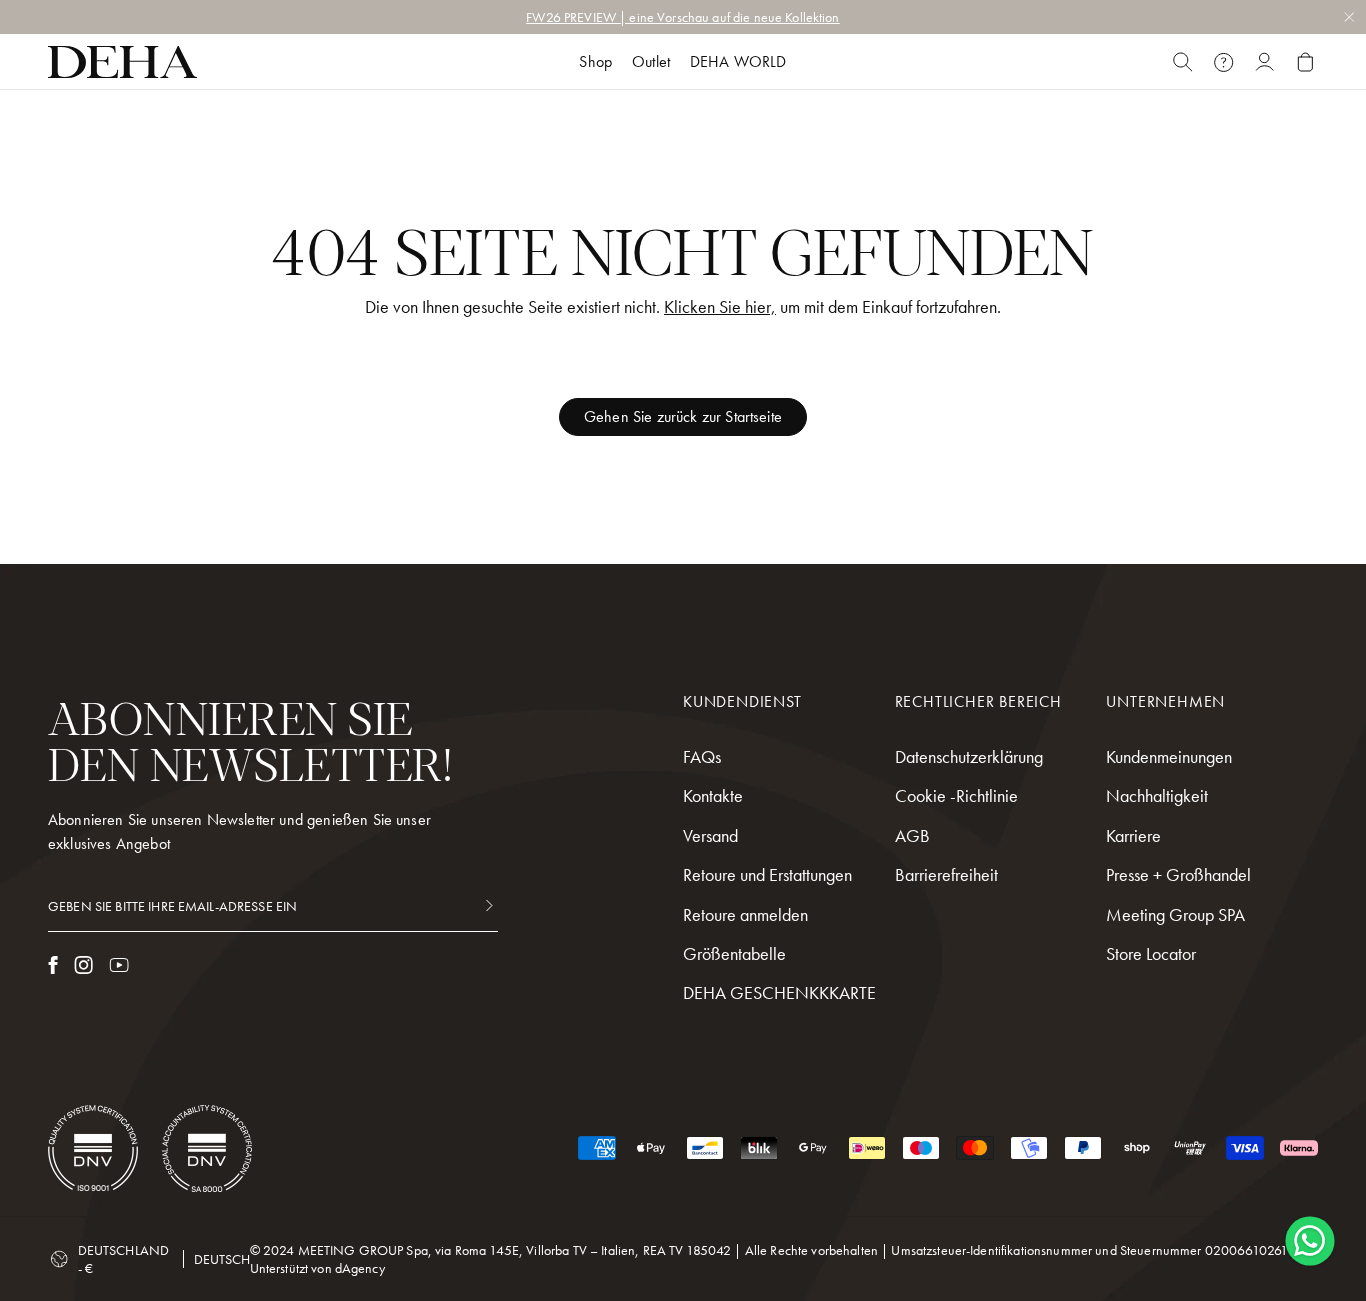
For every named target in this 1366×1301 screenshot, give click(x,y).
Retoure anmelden (745, 914)
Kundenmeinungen (1169, 756)
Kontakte (713, 795)
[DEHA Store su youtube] (119, 965)
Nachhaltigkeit (1157, 795)
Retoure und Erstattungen (767, 874)
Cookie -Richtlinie (956, 795)
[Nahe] (1182, 62)
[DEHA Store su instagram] (83, 965)
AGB (912, 835)
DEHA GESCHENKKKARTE (779, 992)
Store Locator (1151, 953)
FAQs (702, 756)
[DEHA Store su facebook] (53, 965)
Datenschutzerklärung (969, 756)
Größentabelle (734, 953)
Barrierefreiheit (946, 874)
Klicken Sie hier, (720, 306)
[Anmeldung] (1264, 62)
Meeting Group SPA (1175, 914)
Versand (710, 835)
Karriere (1133, 835)
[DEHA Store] (122, 62)
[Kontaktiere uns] (1223, 62)
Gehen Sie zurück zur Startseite (683, 416)
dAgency (360, 1268)
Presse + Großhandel (1178, 874)
